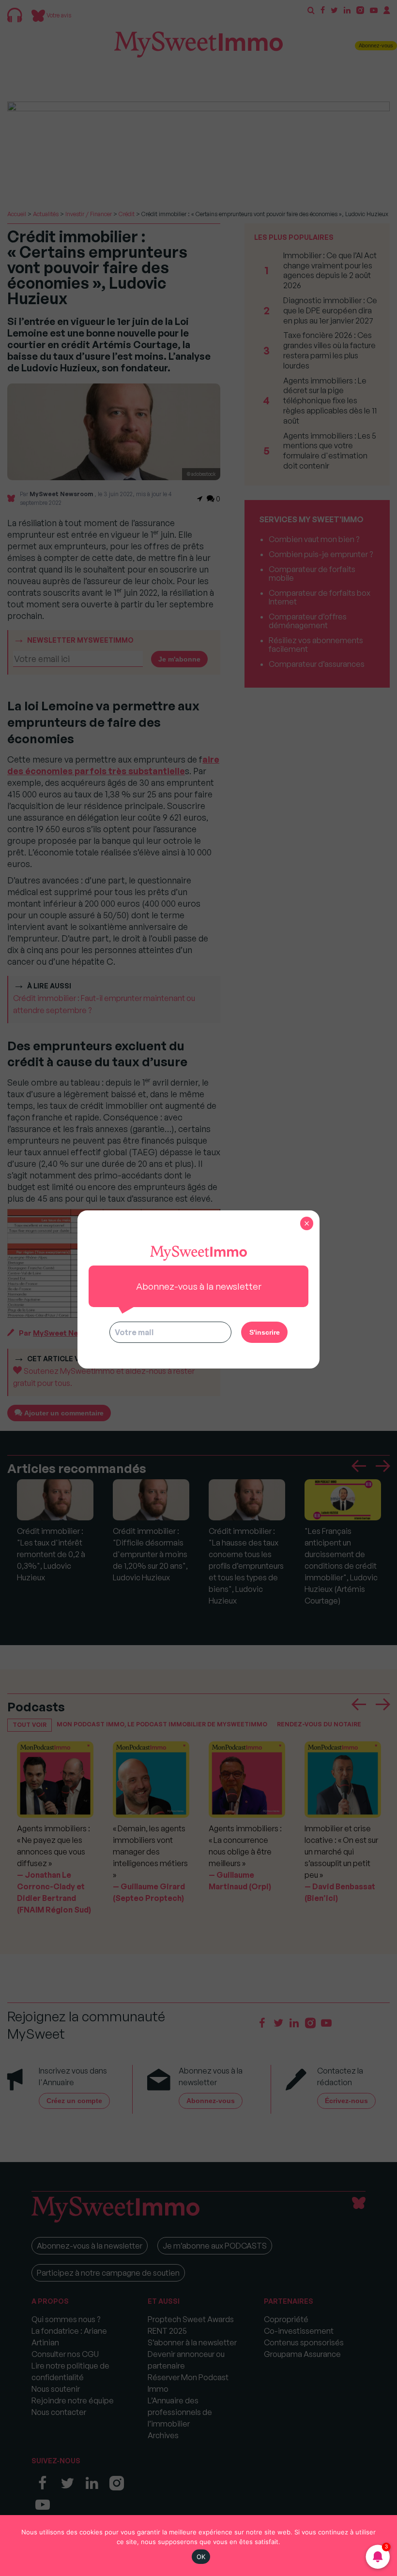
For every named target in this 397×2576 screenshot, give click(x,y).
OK (201, 2557)
